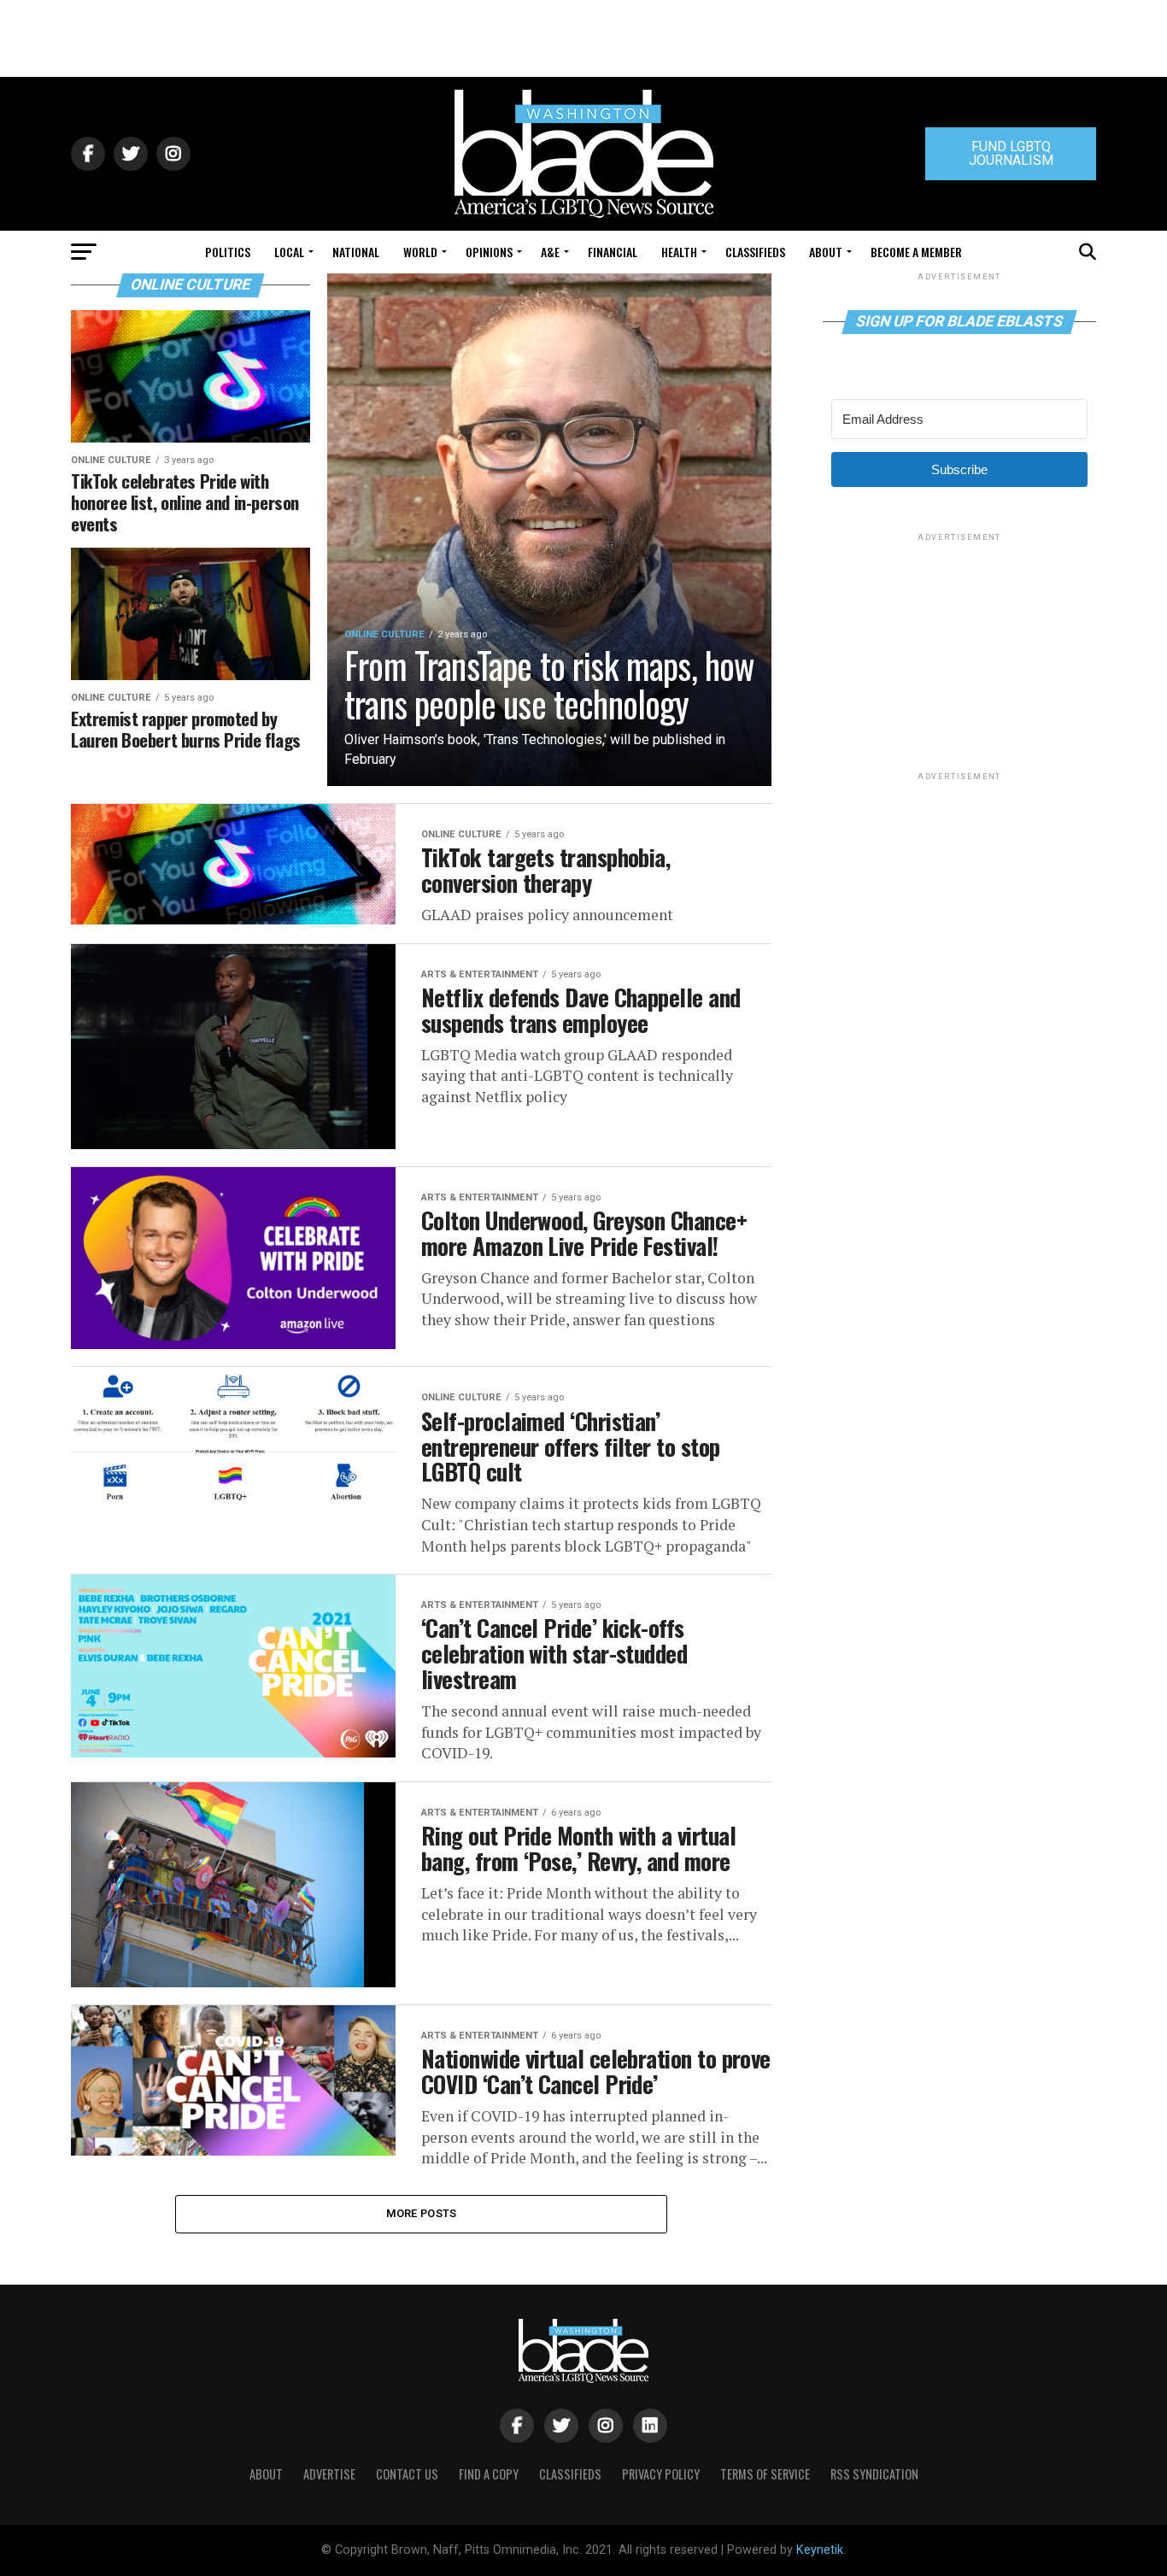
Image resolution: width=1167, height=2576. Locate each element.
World (420, 252)
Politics (228, 252)
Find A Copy (489, 2474)
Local (289, 252)
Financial (613, 252)
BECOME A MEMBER (916, 252)
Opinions (489, 252)
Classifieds (755, 252)
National (356, 252)
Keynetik (820, 2550)
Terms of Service (765, 2474)
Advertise (329, 2474)
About (826, 252)
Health (679, 252)
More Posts (422, 2213)
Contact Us (407, 2474)
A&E (550, 252)
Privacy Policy (661, 2474)
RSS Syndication (874, 2474)
